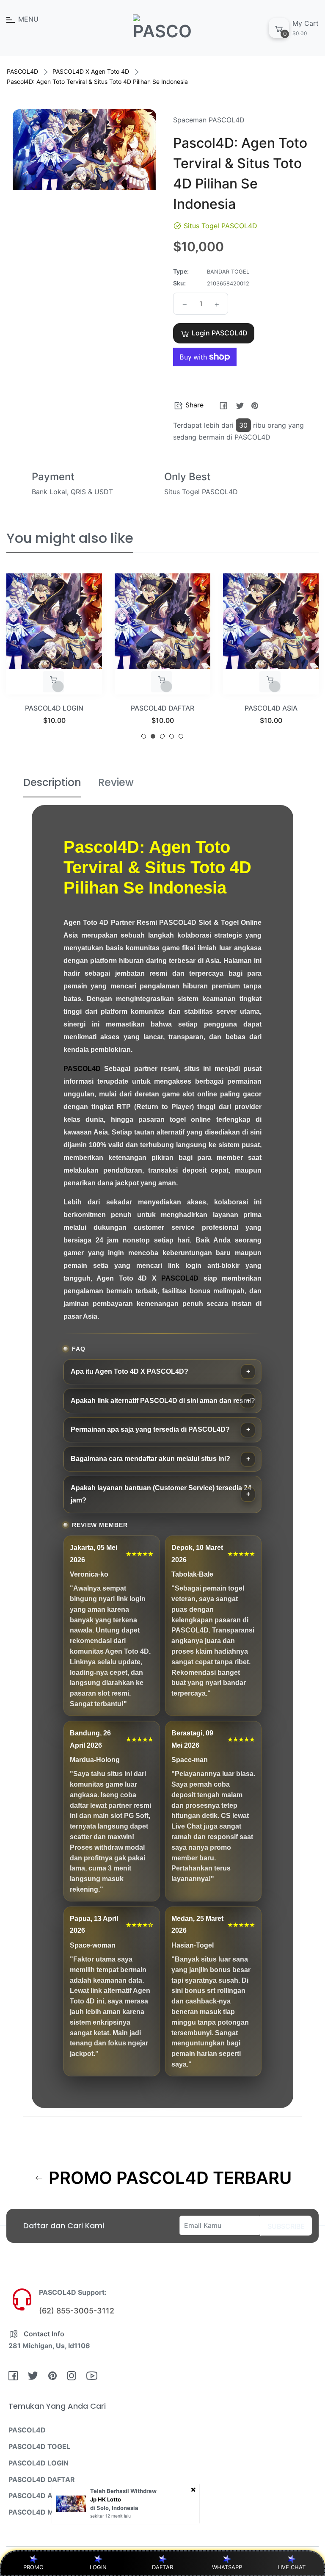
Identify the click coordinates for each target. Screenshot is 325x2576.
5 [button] (181, 736)
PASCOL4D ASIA (163, 708)
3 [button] (162, 736)
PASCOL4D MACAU (41, 2512)
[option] (54, 660)
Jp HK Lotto (106, 2499)
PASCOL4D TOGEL (39, 2446)
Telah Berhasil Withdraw (123, 2491)
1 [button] (144, 736)
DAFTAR (162, 2567)
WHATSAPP (227, 2567)
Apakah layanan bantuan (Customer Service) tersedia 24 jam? (161, 1494)
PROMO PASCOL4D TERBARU (168, 2178)
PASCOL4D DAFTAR (54, 708)
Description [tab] (52, 782)
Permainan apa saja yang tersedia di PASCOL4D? (150, 1429)
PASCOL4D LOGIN (39, 2463)
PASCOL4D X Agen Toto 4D (91, 71)
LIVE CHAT (292, 2567)
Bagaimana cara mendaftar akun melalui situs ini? (150, 1459)
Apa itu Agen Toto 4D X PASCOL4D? (129, 1371)
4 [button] (172, 736)
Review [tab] (116, 782)
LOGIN (98, 2567)
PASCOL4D (22, 71)
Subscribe (286, 2226)
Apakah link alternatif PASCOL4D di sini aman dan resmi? (163, 1401)
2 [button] (153, 736)
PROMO (33, 2567)
